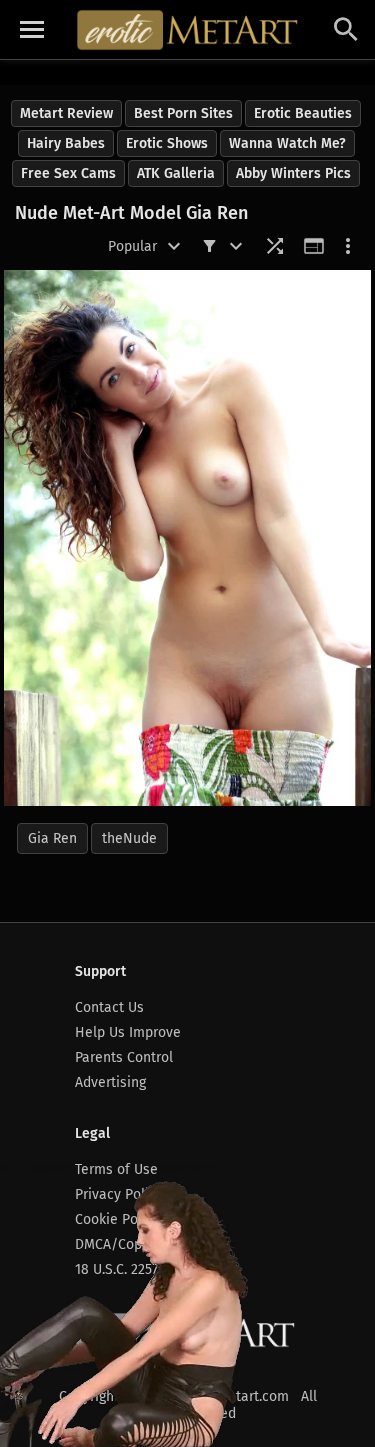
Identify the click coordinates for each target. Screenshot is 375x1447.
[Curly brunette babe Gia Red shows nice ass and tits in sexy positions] (187, 538)
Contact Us (109, 1007)
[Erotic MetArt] (188, 30)
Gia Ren (52, 838)
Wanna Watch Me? (287, 143)
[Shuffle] (275, 246)
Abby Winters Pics (293, 173)
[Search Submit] (346, 29)
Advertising (110, 1082)
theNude (129, 838)
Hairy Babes (66, 143)
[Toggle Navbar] (32, 30)
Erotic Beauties (303, 113)
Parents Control (124, 1057)
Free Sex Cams (68, 173)
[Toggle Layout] (314, 246)
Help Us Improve (128, 1032)
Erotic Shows (167, 143)
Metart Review (66, 113)
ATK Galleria (176, 173)
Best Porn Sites (183, 113)
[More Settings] (348, 246)
